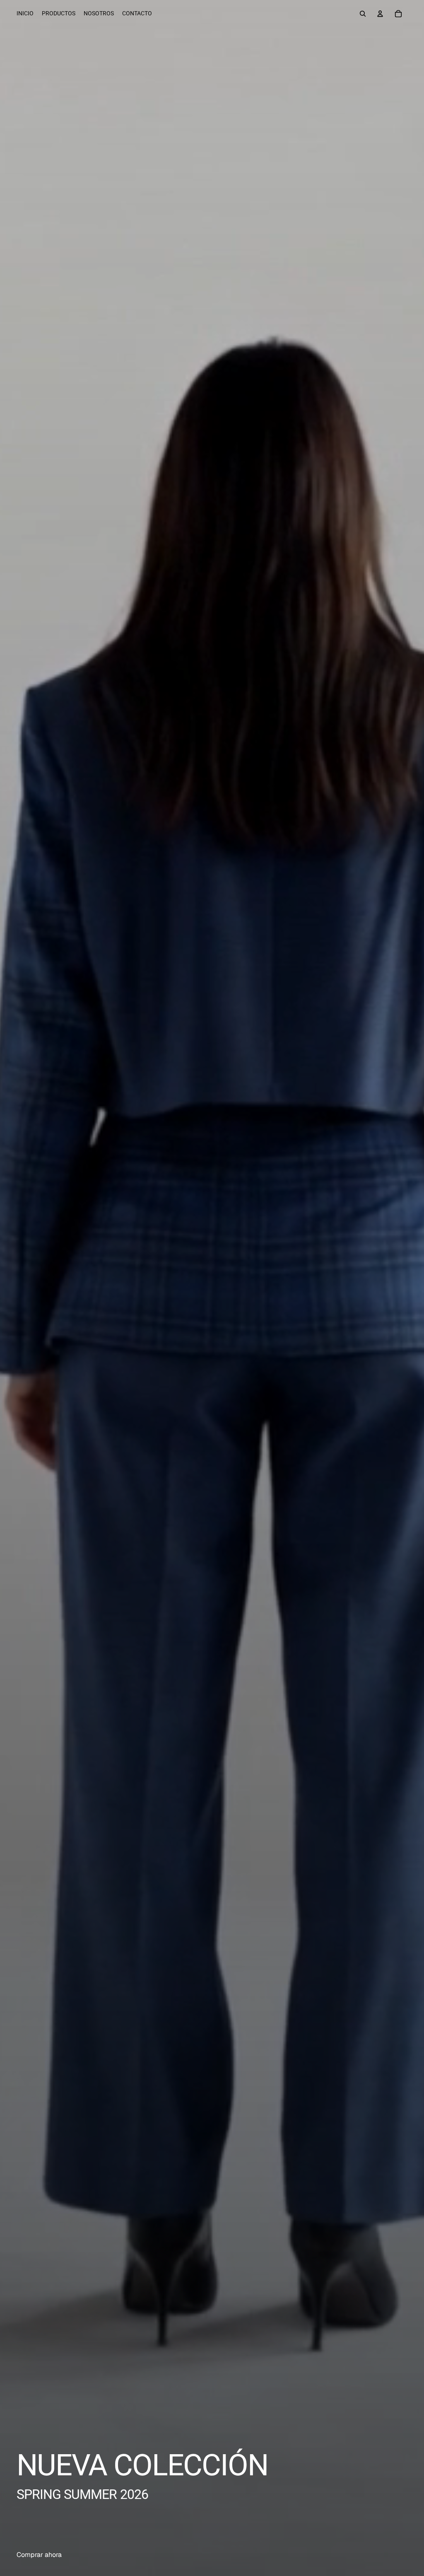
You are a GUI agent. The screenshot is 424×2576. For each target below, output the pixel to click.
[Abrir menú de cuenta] (380, 14)
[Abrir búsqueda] (363, 14)
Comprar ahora (39, 2555)
